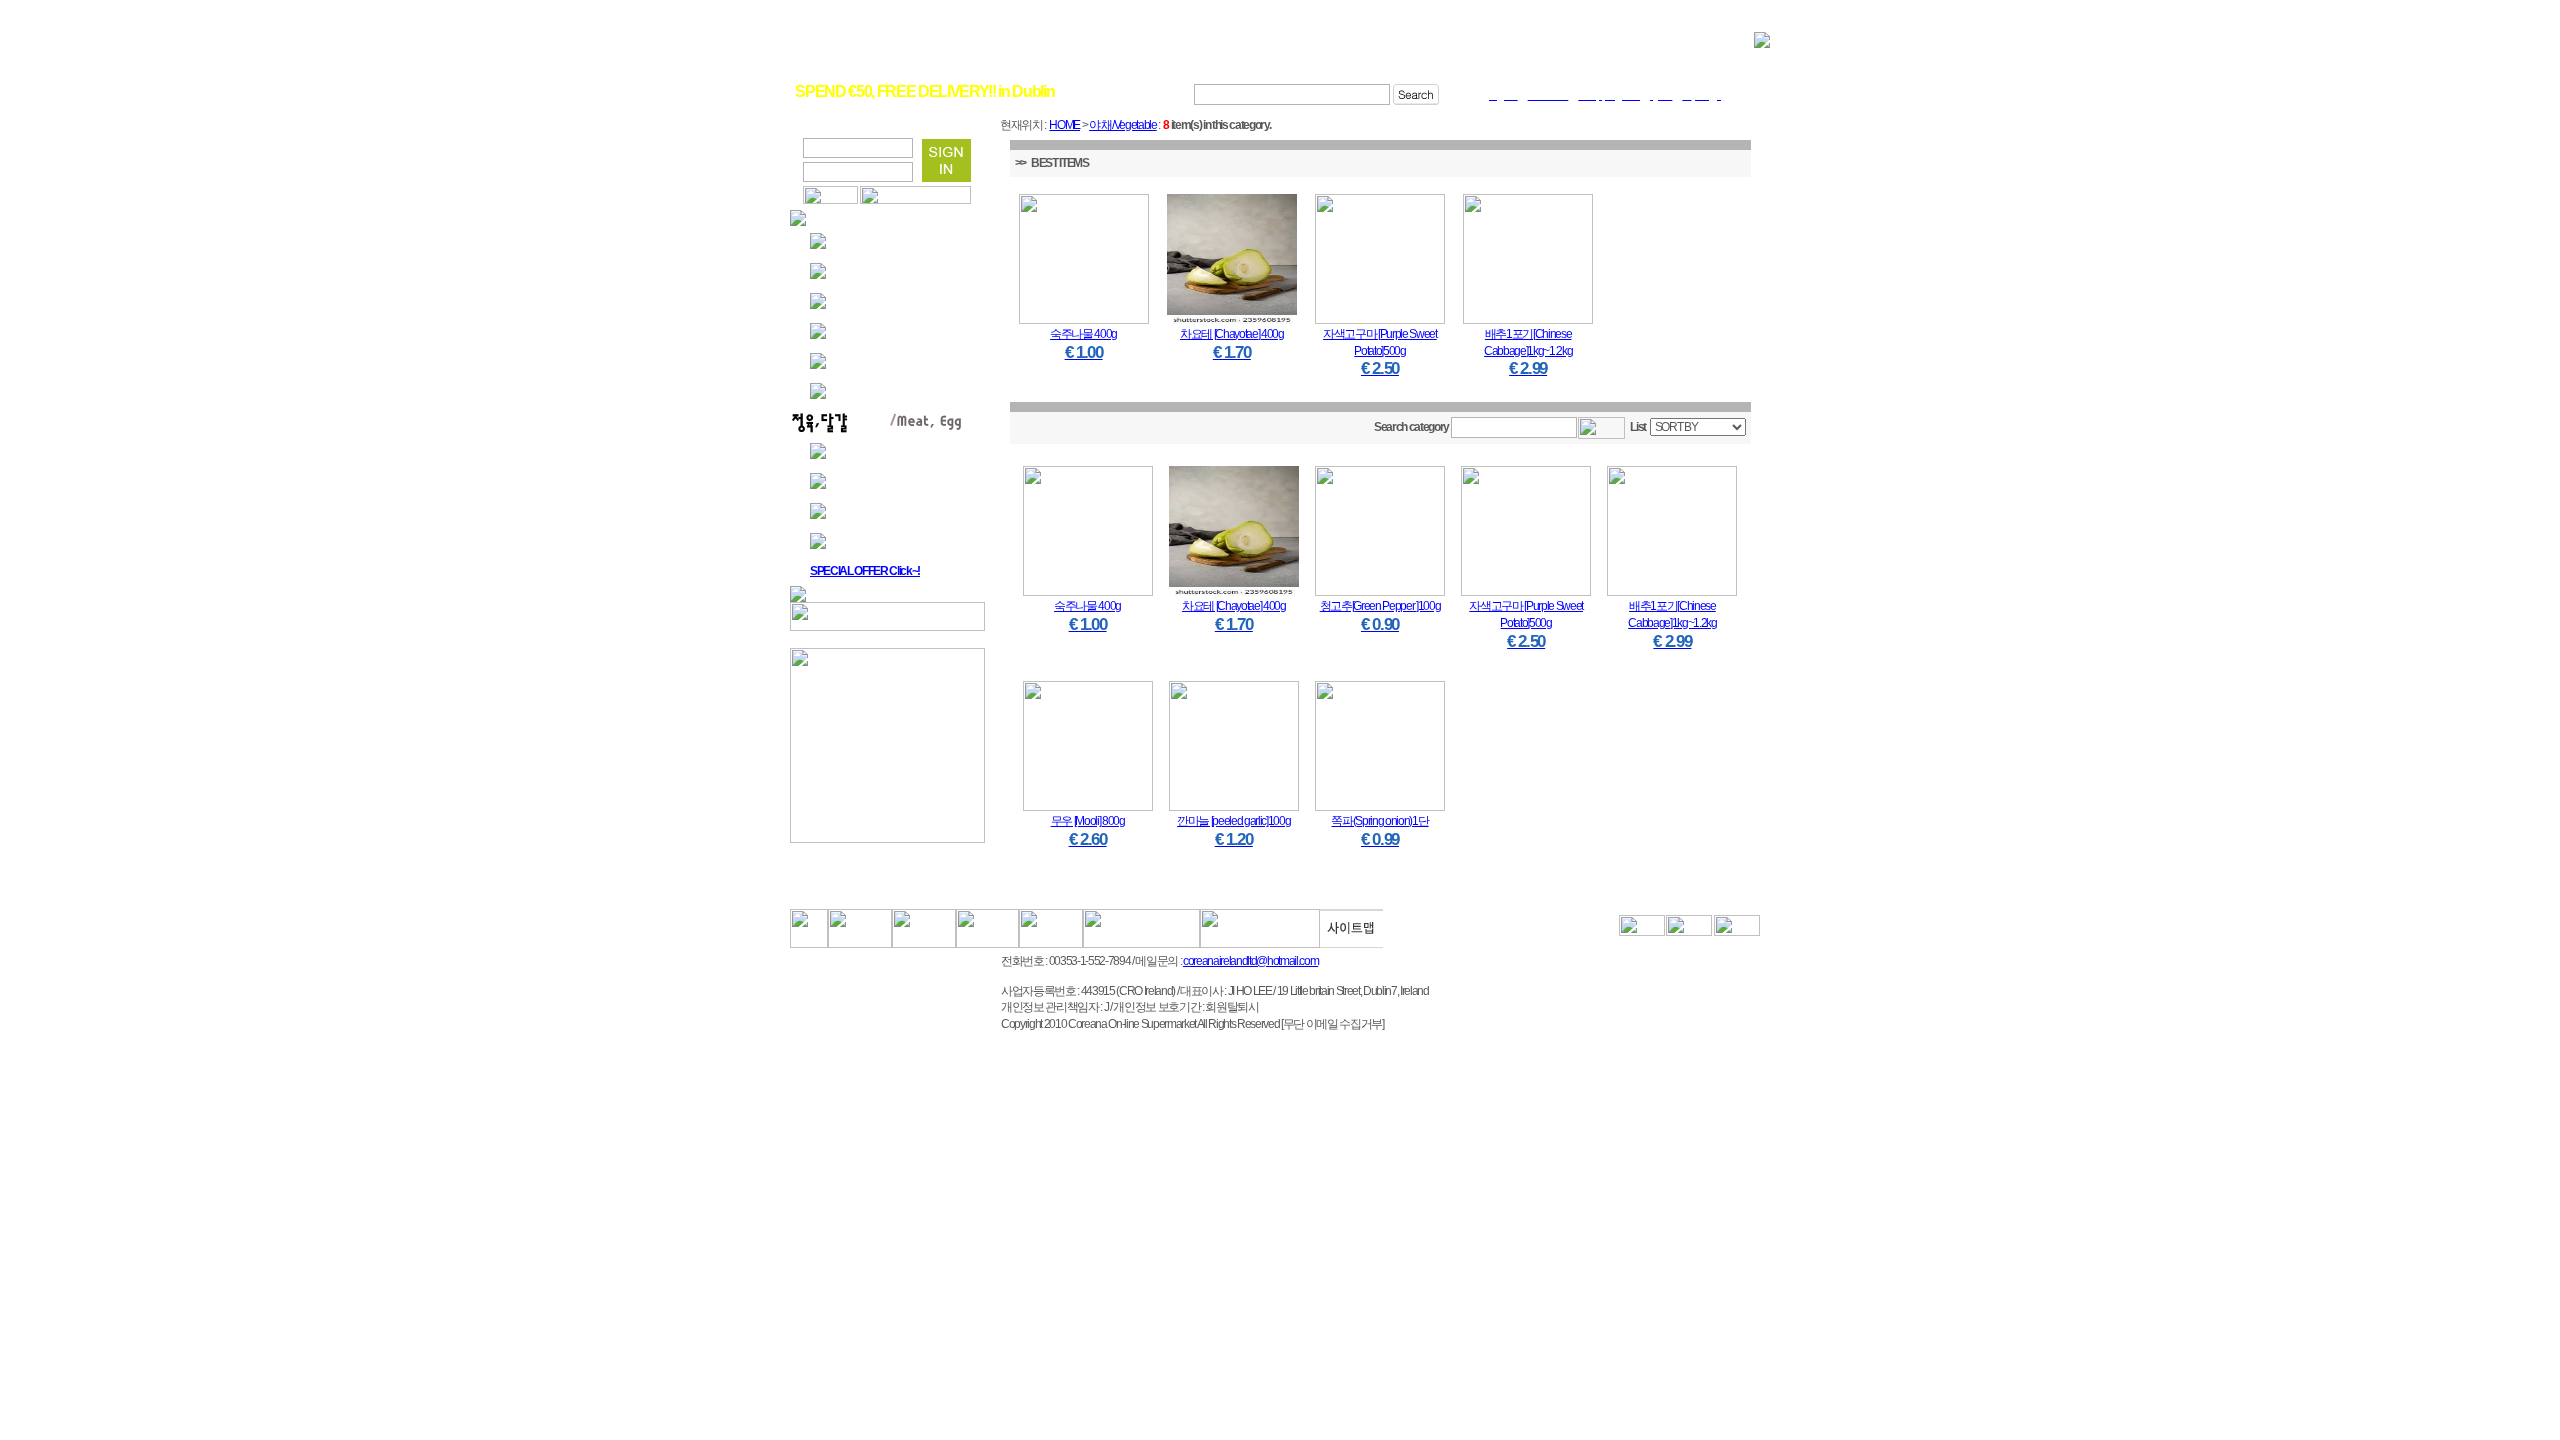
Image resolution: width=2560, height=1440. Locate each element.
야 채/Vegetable (1123, 125)
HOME (1064, 125)
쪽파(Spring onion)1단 (1379, 821)
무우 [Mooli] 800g (1088, 821)
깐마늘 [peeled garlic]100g (1233, 821)
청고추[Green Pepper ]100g (1380, 606)
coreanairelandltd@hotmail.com (1250, 961)
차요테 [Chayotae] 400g (1232, 334)
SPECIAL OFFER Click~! (865, 571)
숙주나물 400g (1083, 334)
